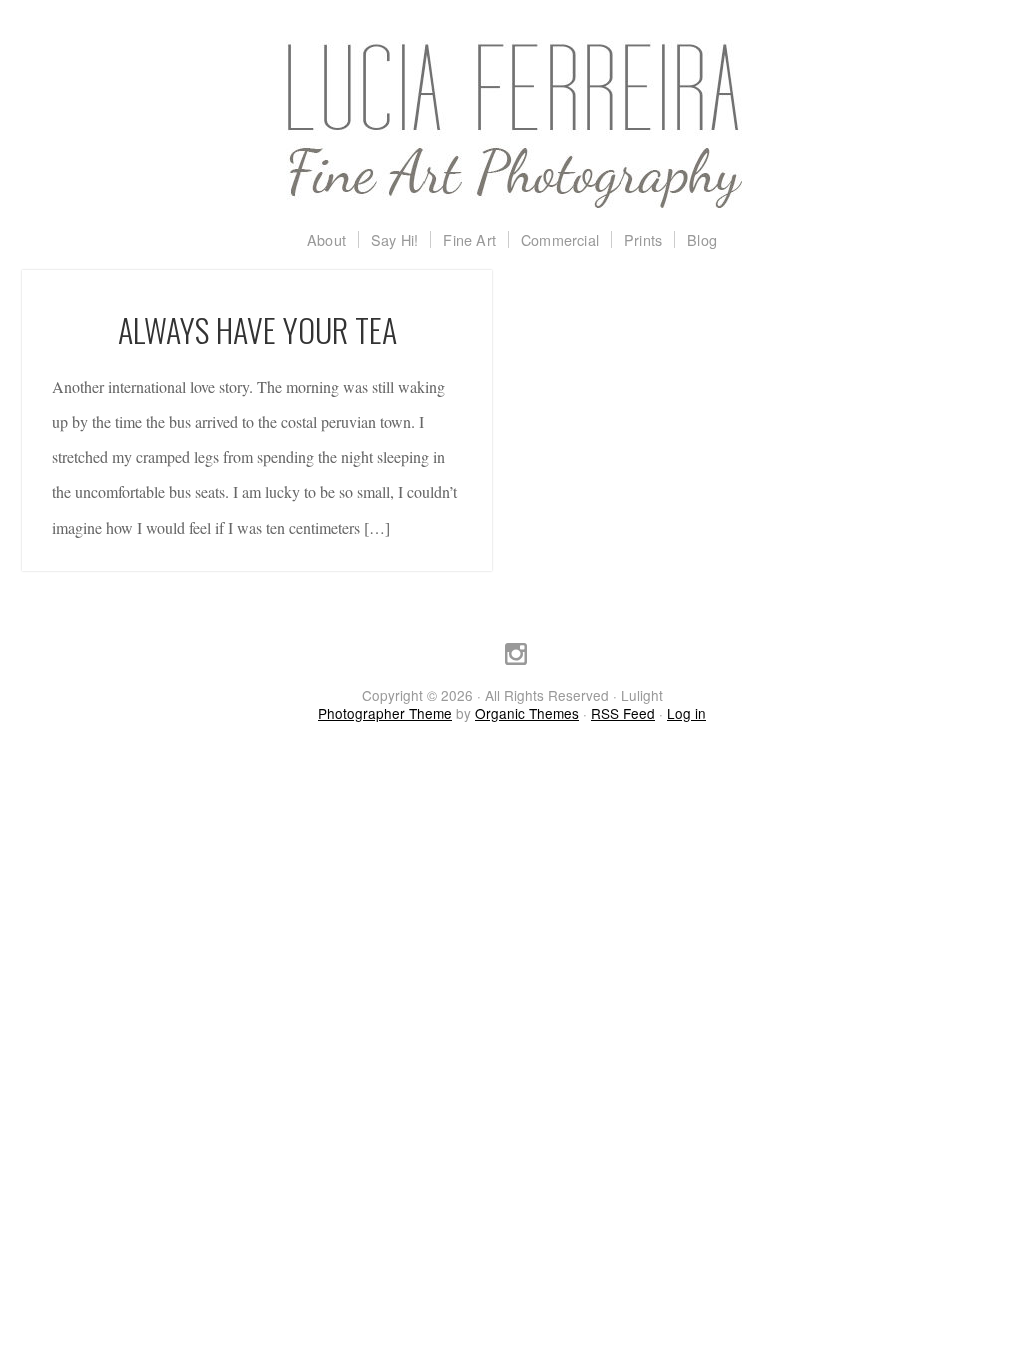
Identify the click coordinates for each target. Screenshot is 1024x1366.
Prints (643, 239)
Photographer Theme (385, 713)
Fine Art (469, 239)
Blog (702, 239)
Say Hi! (394, 239)
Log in (686, 713)
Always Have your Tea (257, 329)
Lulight (512, 125)
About (326, 239)
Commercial (560, 239)
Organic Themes (527, 713)
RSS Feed (623, 713)
